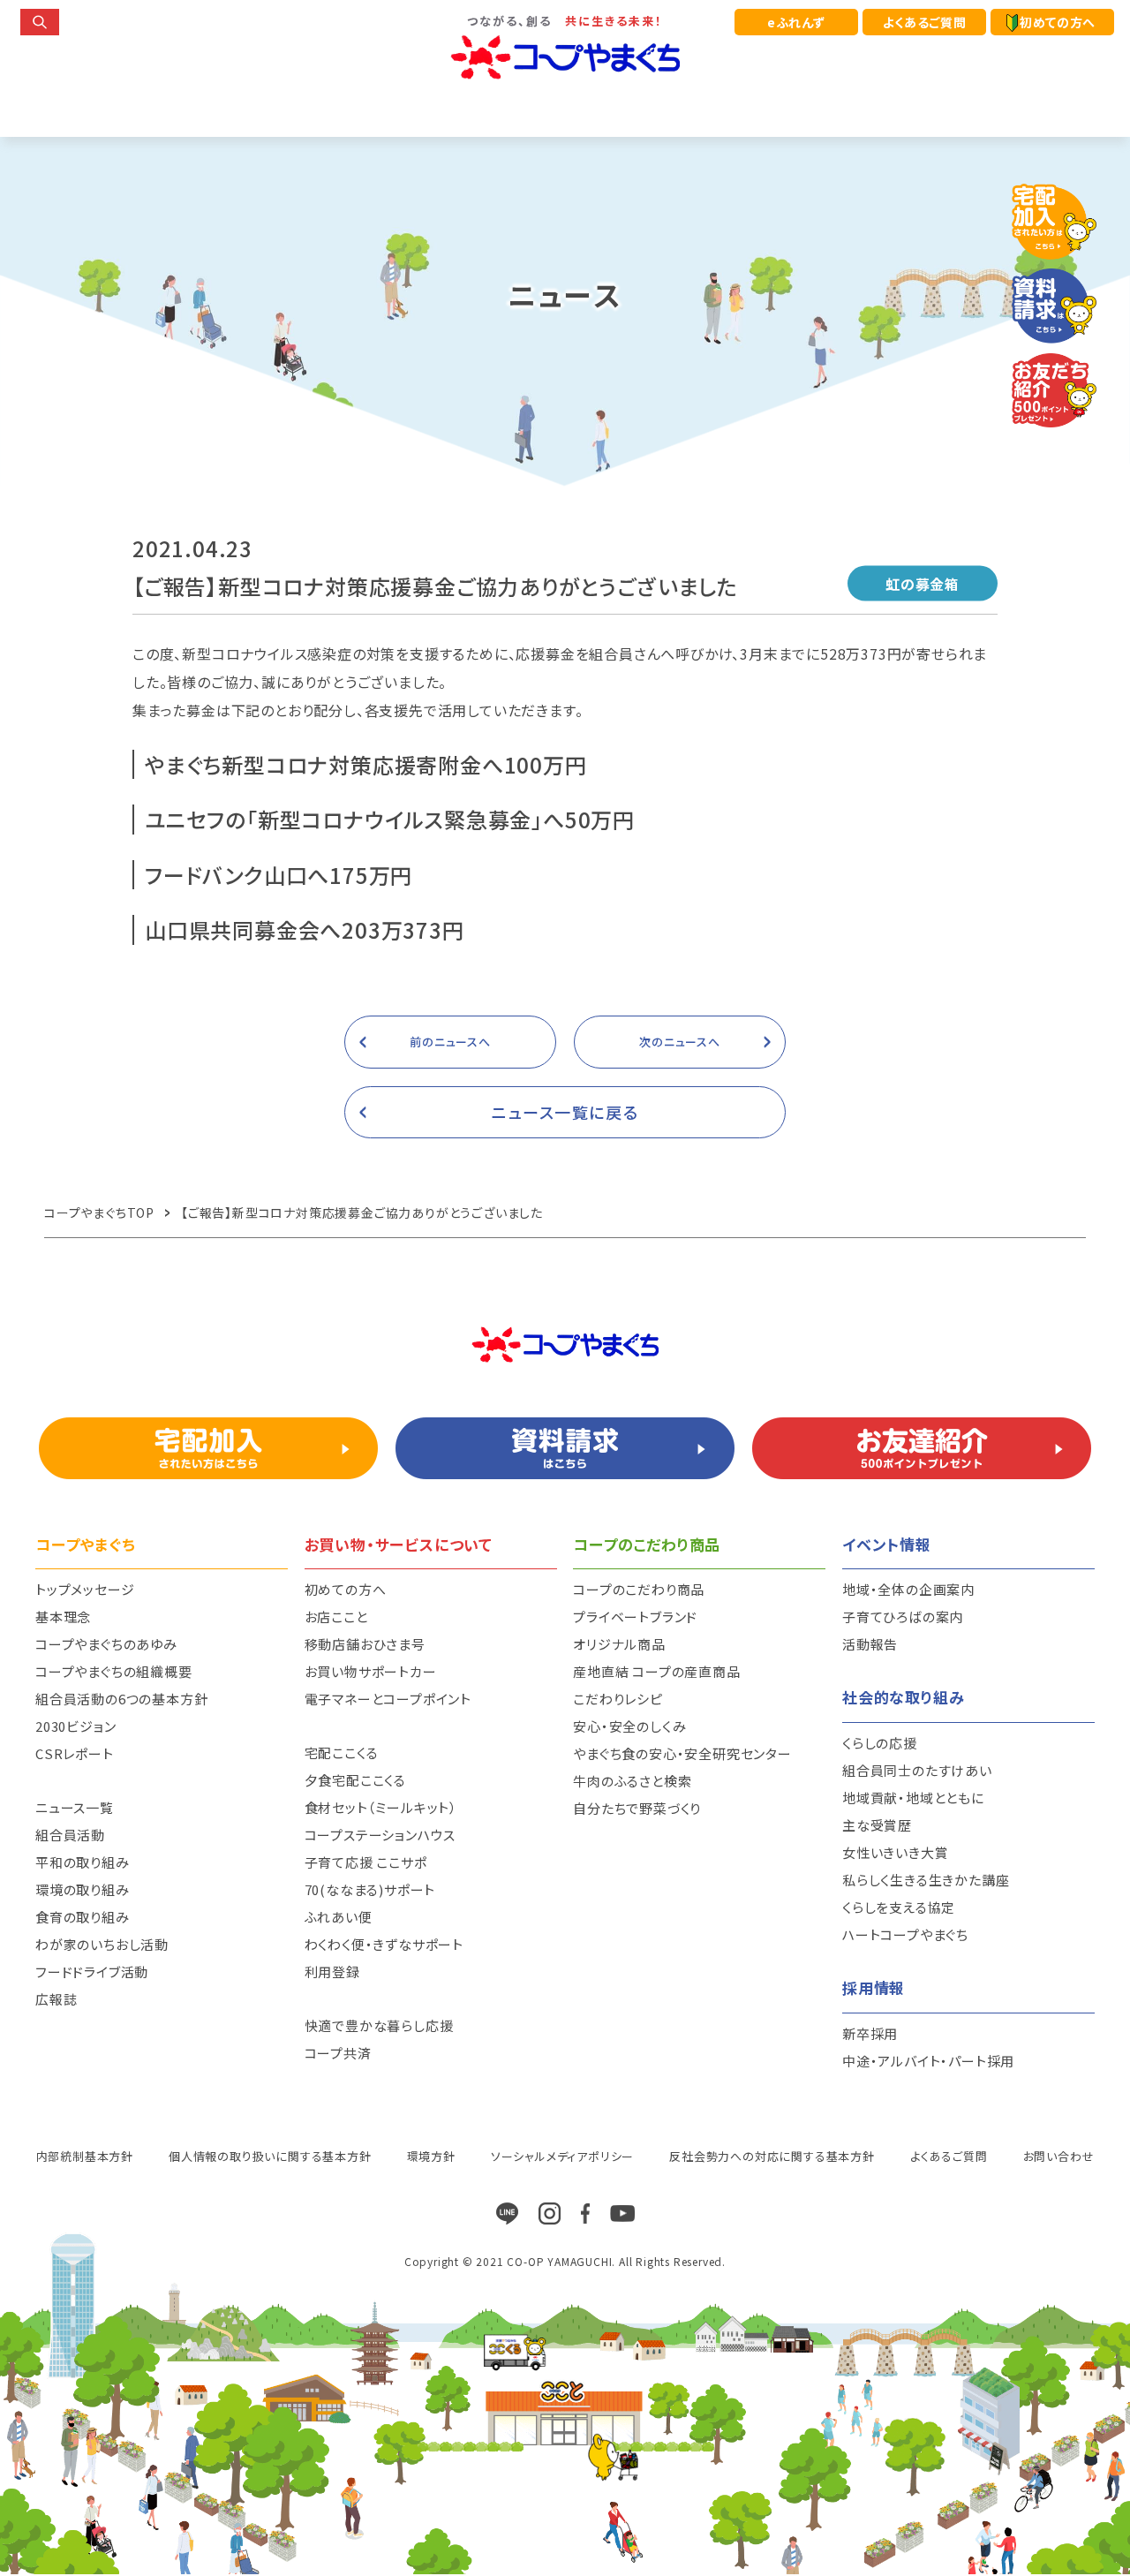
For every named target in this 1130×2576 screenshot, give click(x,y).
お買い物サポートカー (371, 1671)
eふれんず (796, 22)
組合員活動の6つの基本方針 (121, 1699)
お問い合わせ (1059, 2156)
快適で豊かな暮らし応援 (379, 2025)
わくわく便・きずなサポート (384, 1944)
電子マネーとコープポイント (388, 1699)
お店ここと (336, 1617)
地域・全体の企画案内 (908, 1589)
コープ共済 (338, 2053)
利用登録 (332, 1972)
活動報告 (870, 1644)
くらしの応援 (880, 1743)
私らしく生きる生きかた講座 (926, 1880)
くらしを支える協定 (899, 1907)
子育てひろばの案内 (903, 1617)
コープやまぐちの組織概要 (114, 1671)
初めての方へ (1058, 22)
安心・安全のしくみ (629, 1726)
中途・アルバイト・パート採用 (928, 2061)
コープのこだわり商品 (639, 1589)
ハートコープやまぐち (905, 1934)
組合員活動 (70, 1835)
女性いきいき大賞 (895, 1852)
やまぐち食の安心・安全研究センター (682, 1753)
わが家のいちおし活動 (102, 1944)
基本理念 (63, 1617)
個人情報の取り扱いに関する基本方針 (270, 2156)
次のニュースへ (680, 1042)
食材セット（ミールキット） (381, 1807)
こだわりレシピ (618, 1699)
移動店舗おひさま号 (365, 1644)
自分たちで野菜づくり (637, 1808)
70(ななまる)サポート (370, 1889)
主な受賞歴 (877, 1825)
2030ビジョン (75, 1726)
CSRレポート (75, 1753)
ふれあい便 (339, 1917)
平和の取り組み (83, 1862)
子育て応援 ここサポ (366, 1862)
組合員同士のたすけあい (917, 1770)
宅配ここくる (342, 1753)
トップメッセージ (85, 1589)
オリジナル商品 (619, 1644)
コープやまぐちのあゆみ (106, 1644)
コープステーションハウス (380, 1835)
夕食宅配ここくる (355, 1780)
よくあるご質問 (924, 22)
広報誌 (56, 1999)
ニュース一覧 (75, 1807)
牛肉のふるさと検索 (632, 1781)
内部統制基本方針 (85, 2156)
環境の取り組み (83, 1889)
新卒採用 (870, 2033)
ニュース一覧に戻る (565, 1112)
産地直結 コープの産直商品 (656, 1671)
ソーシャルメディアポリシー (562, 2156)
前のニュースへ (450, 1042)
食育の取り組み (83, 1917)
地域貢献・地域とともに (913, 1798)
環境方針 (431, 2156)
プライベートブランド (635, 1617)
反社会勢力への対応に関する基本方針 (772, 2156)
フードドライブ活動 (92, 1972)
